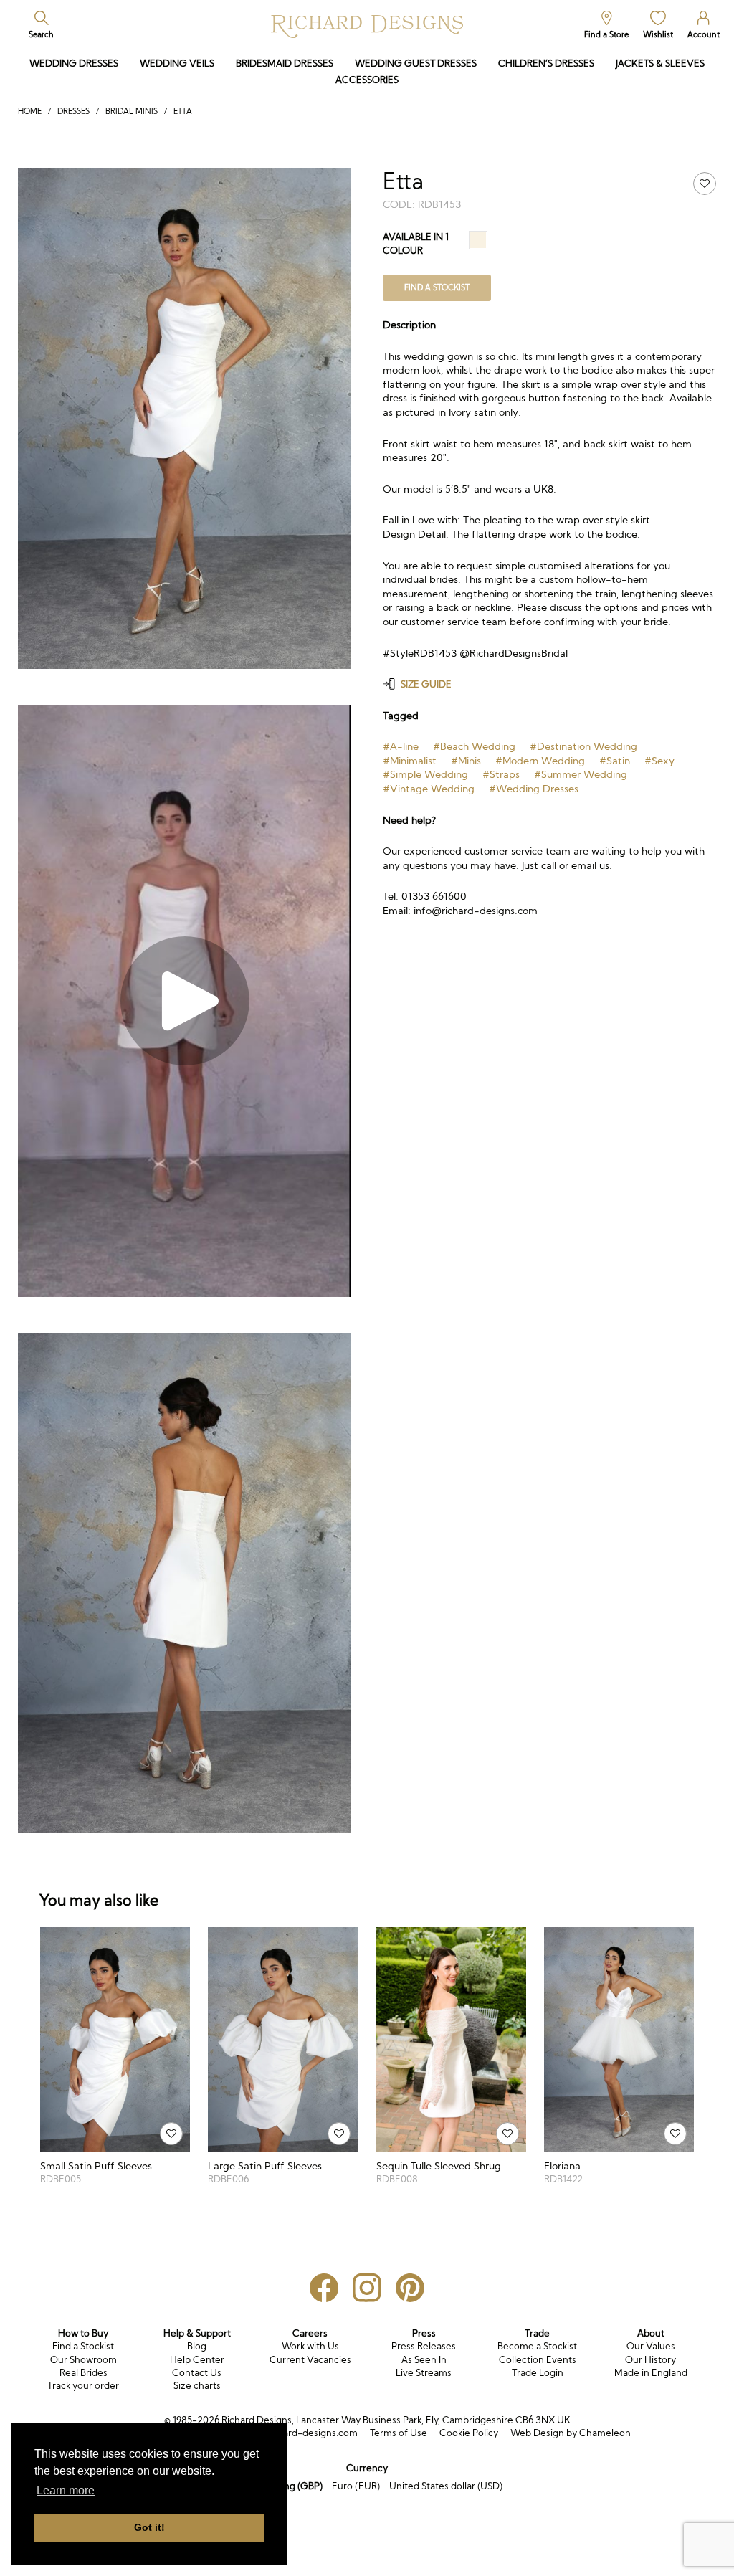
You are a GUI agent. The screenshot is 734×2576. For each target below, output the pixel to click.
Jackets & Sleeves (660, 63)
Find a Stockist (83, 2346)
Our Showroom (84, 2360)
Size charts (197, 2386)
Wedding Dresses (74, 63)
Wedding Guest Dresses (416, 63)
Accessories (367, 80)
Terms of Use (399, 2433)
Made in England (651, 2373)
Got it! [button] (149, 2527)
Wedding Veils (177, 63)
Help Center (197, 2360)
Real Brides (84, 2373)
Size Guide (426, 684)
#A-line (401, 746)
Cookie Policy (469, 2433)
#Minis (466, 761)
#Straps (501, 774)
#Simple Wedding (425, 774)
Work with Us (310, 2346)
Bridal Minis (132, 111)
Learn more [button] (66, 2490)
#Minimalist (410, 761)
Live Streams (424, 2373)
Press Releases (424, 2346)
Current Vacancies (310, 2360)
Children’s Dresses (546, 63)
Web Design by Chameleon (571, 2433)
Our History (650, 2360)
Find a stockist (437, 287)
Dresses (73, 111)
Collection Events (538, 2360)
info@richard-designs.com (299, 2433)
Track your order (83, 2386)
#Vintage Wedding (429, 789)
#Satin (615, 761)
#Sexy (659, 761)
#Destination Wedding (583, 746)
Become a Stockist (537, 2346)
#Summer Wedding (581, 774)
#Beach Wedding (474, 746)
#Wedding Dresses (534, 789)
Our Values (651, 2346)
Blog (197, 2346)
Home (30, 111)
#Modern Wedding (540, 761)
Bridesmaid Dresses (285, 63)
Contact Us (197, 2373)
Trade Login (538, 2373)
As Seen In (424, 2360)
